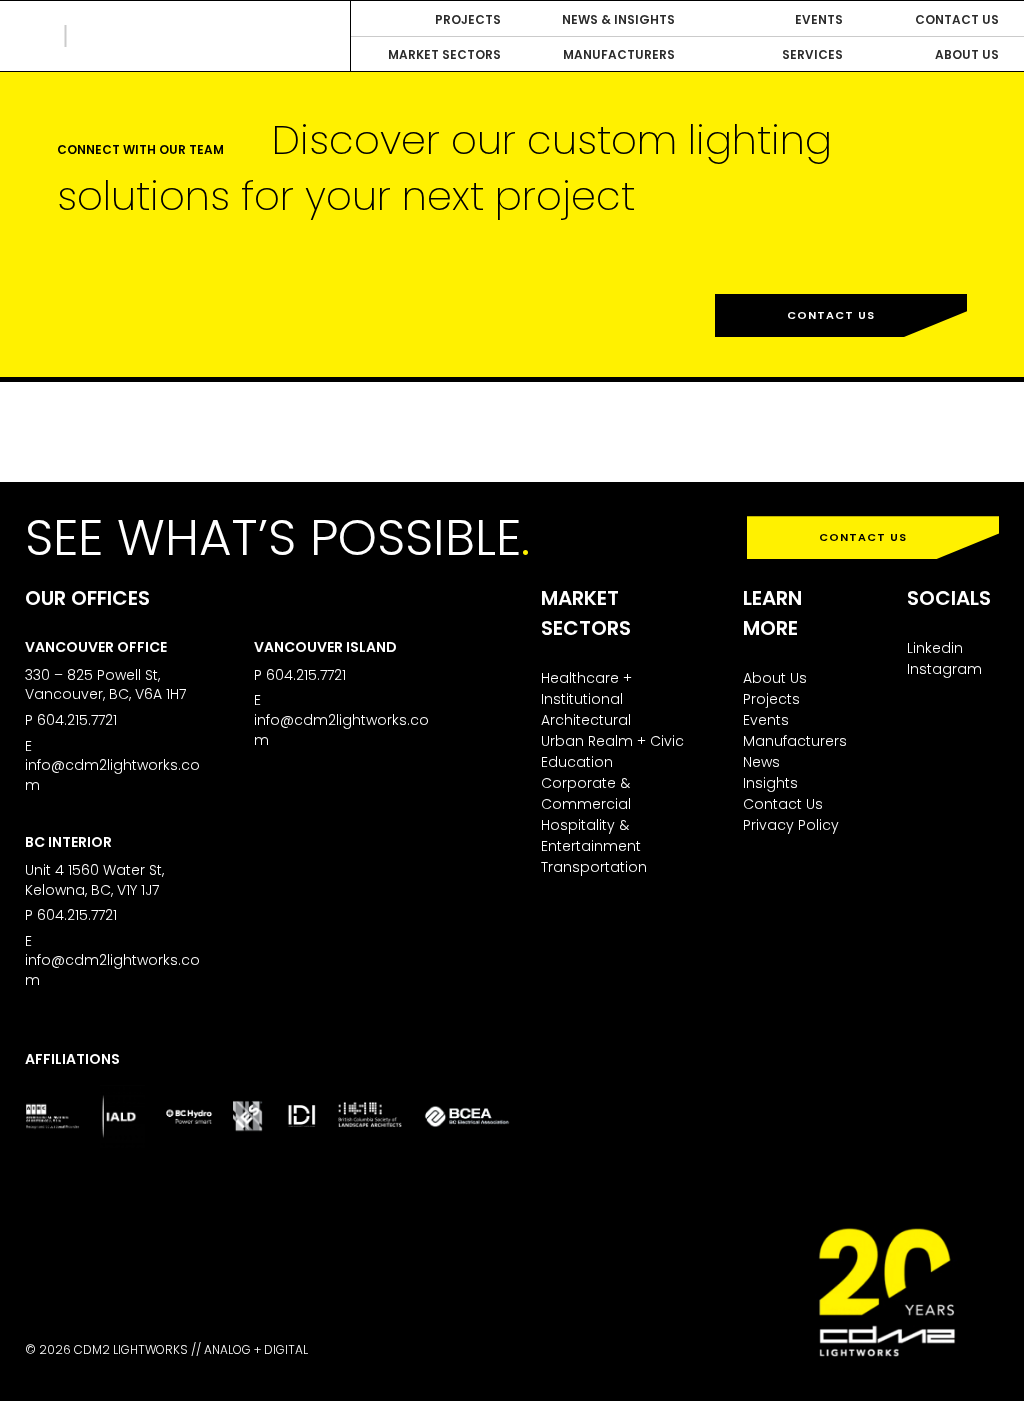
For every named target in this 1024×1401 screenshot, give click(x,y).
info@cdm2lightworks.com (112, 775)
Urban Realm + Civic (612, 741)
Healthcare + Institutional (586, 688)
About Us (775, 678)
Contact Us (831, 315)
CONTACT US (863, 537)
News (761, 762)
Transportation (594, 867)
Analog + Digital (256, 1349)
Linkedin (935, 648)
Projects (771, 699)
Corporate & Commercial (586, 793)
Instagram (944, 669)
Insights (770, 783)
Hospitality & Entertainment (591, 835)
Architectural (586, 720)
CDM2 (115, 36)
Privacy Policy (791, 825)
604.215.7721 (77, 720)
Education (577, 762)
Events (766, 720)
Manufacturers (795, 741)
